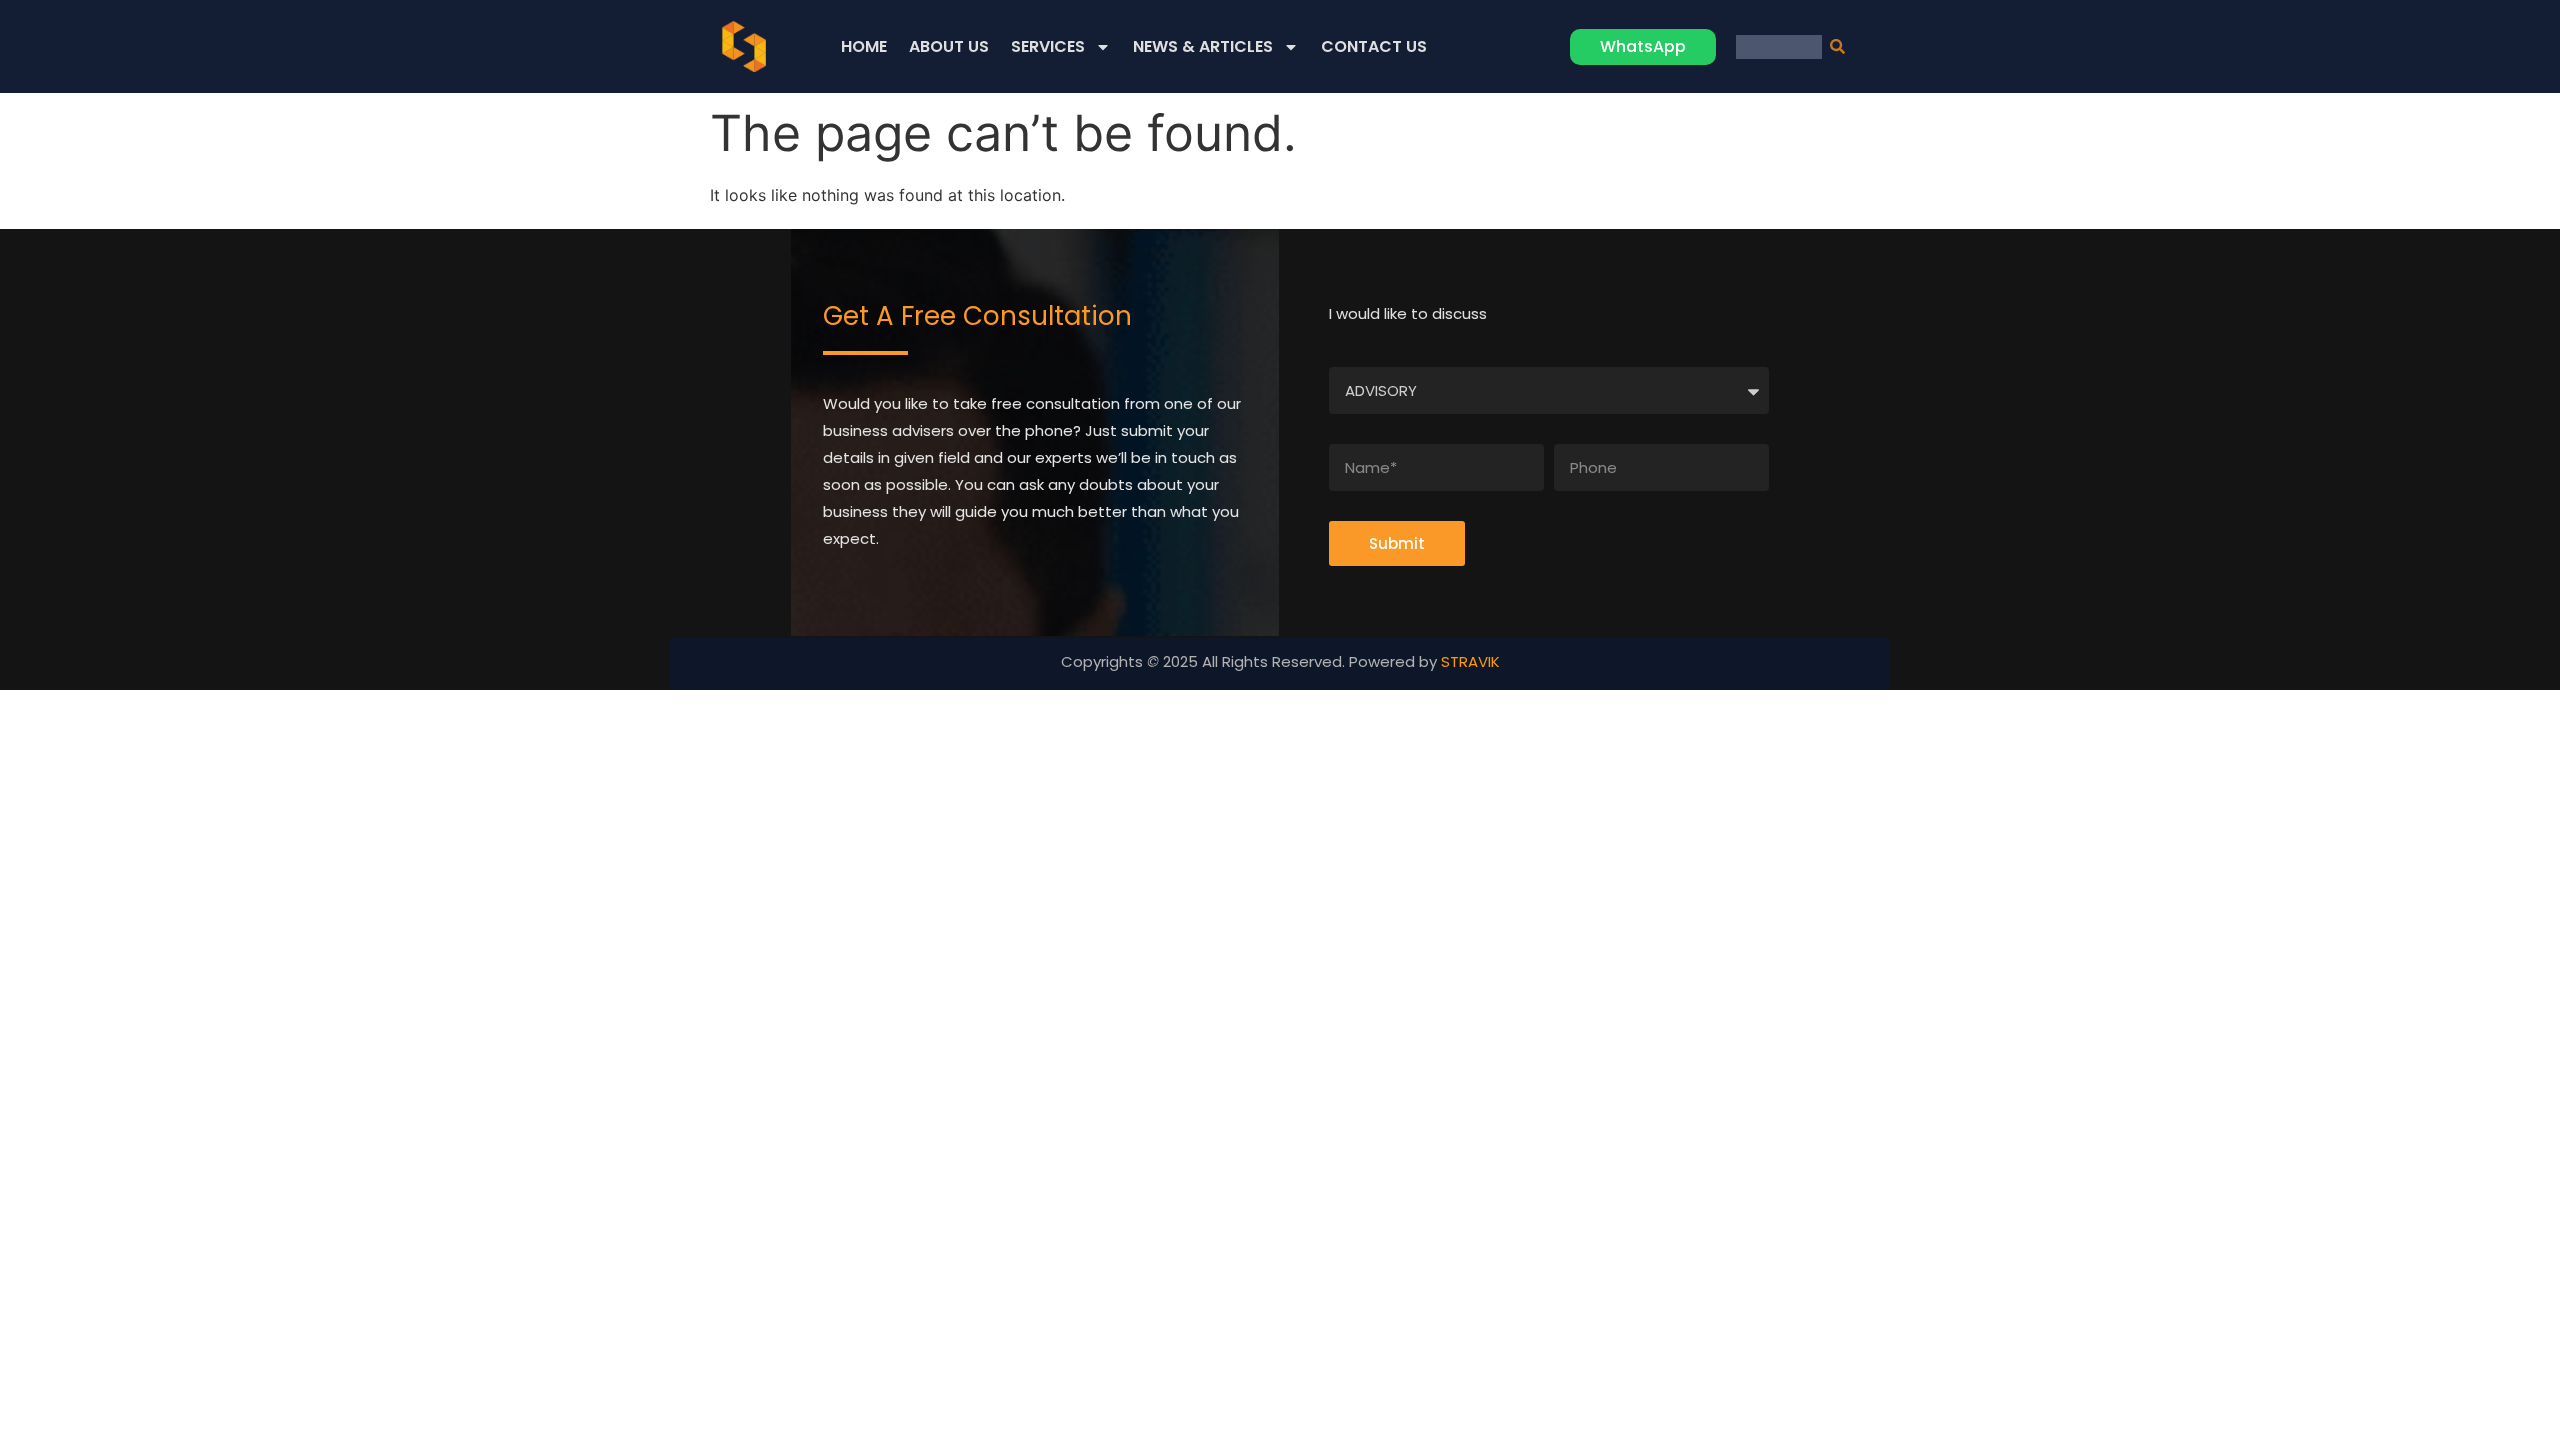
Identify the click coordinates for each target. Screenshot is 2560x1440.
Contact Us (1374, 47)
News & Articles (1203, 47)
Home (864, 47)
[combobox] (1779, 47)
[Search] (1836, 47)
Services (1048, 47)
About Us (949, 47)
